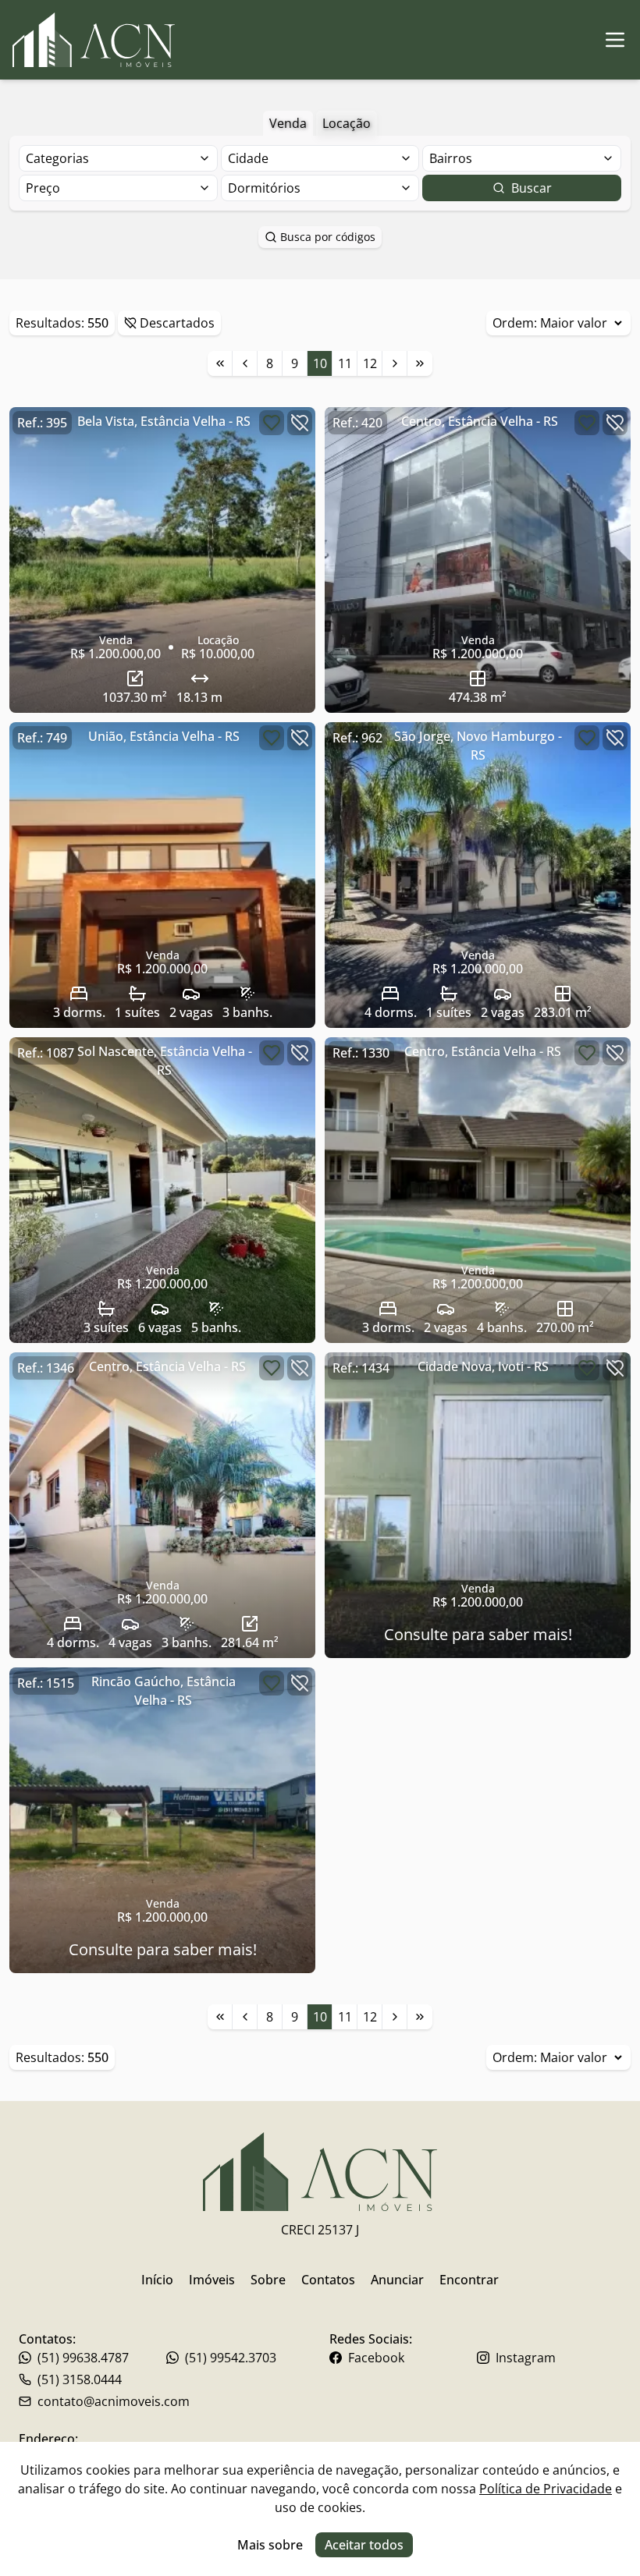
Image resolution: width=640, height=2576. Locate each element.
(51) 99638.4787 (83, 2358)
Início (157, 2280)
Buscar (532, 188)
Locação (347, 123)
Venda (288, 123)
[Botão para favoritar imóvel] (272, 423)
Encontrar (469, 2280)
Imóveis (212, 2280)
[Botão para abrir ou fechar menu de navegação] (615, 40)
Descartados (177, 323)
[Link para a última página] (420, 363)
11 (345, 363)
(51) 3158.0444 (80, 2379)
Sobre (268, 2280)
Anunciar (397, 2280)
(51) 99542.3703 (231, 2358)
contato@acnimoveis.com (114, 2401)
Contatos (328, 2280)
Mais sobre (270, 2545)
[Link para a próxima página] (395, 363)
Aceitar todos (364, 2545)
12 (370, 363)
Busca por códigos (328, 237)
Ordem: (515, 323)
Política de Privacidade (546, 2489)
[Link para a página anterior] (245, 363)
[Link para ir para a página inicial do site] (94, 40)
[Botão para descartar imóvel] (300, 423)
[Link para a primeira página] (220, 363)
